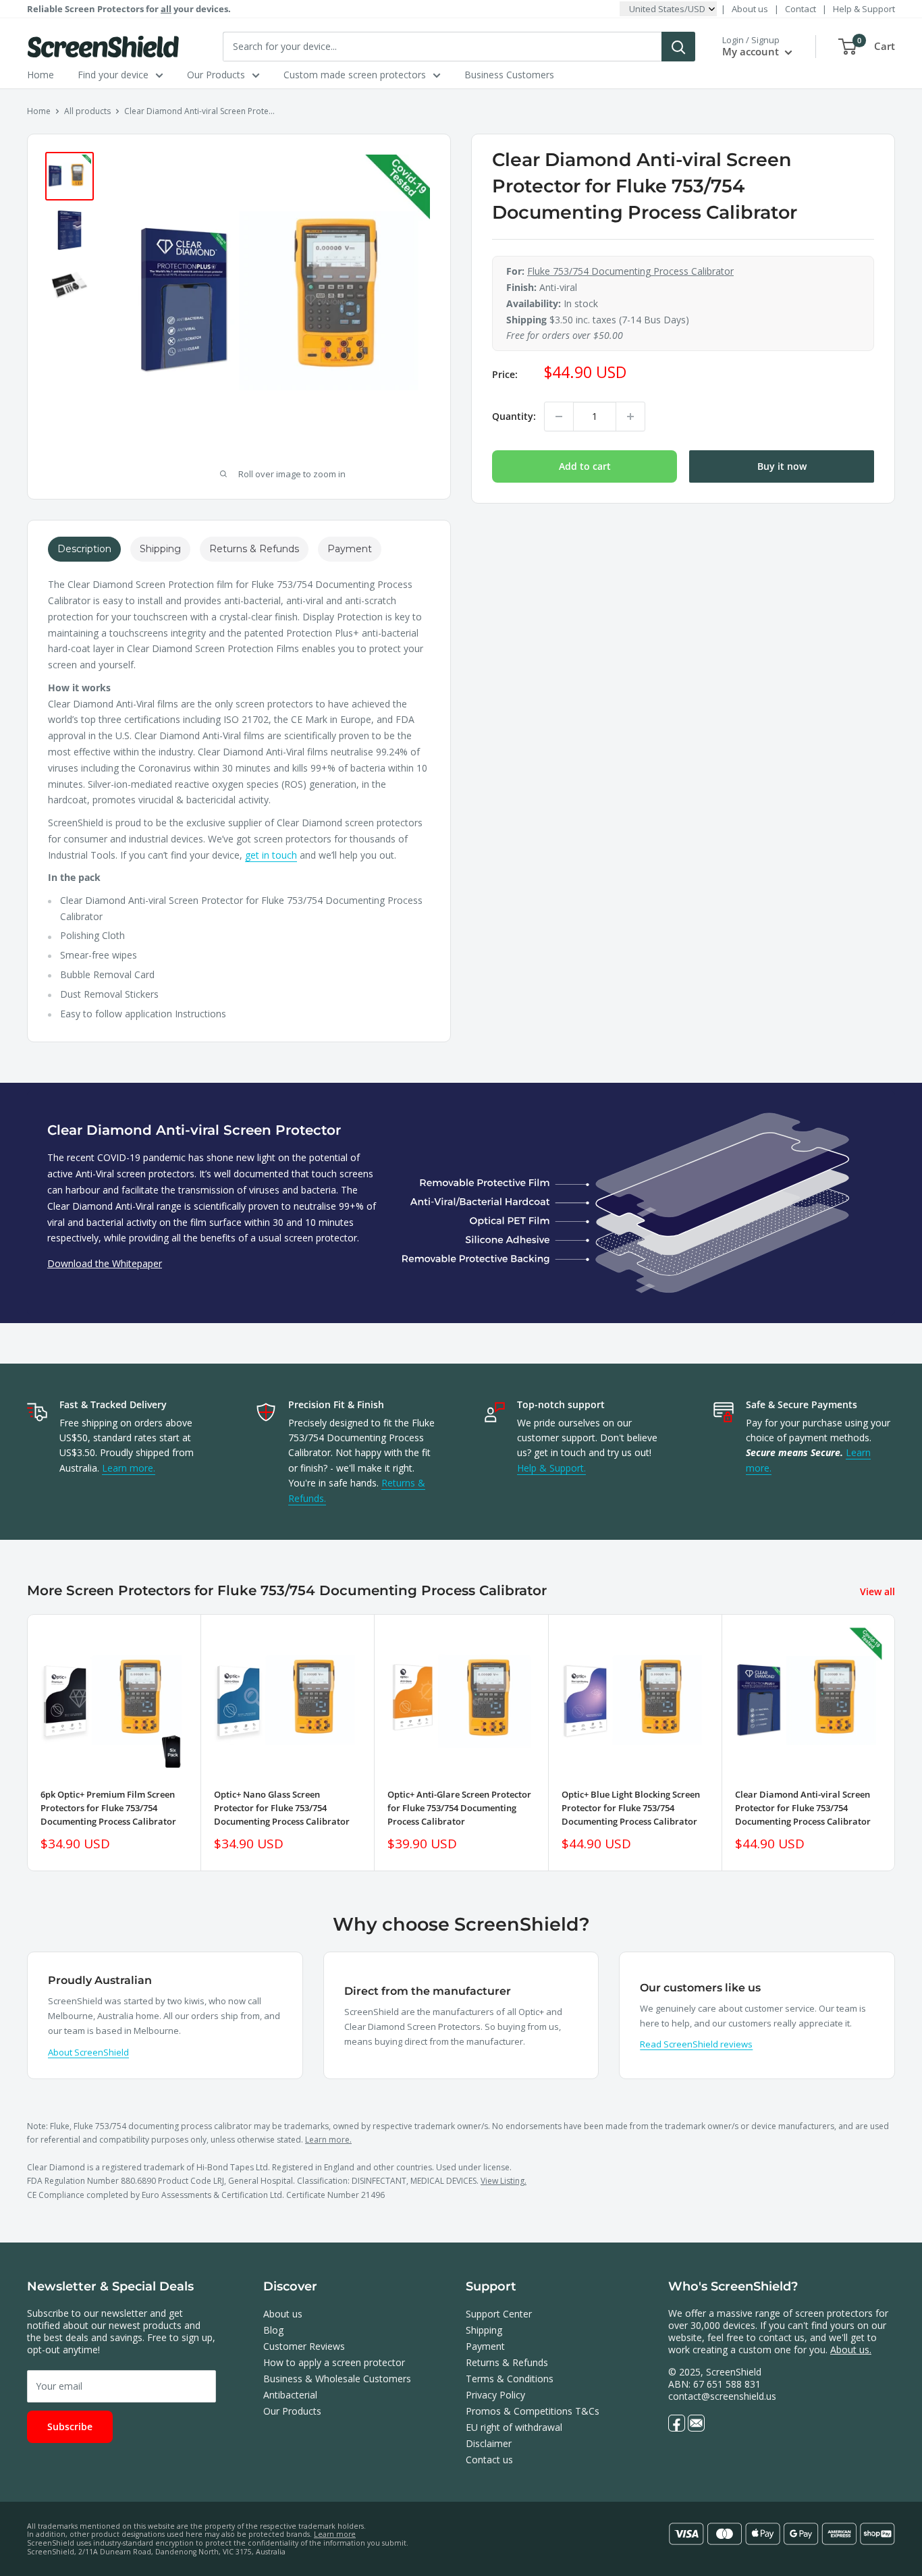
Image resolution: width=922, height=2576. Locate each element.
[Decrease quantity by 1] (559, 417)
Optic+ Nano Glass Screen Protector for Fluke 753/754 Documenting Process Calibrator (282, 1808)
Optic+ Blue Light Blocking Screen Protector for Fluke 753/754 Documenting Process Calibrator (631, 1808)
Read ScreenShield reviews (696, 2044)
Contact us (489, 2460)
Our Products (216, 75)
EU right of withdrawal (514, 2427)
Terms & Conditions (510, 2379)
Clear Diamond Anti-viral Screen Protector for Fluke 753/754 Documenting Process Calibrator (803, 1808)
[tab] (84, 549)
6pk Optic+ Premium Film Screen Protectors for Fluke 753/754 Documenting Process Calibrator (108, 1808)
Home (40, 75)
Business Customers (509, 75)
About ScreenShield (88, 2052)
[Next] (895, 1743)
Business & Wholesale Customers (337, 2379)
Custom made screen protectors (355, 75)
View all (879, 1591)
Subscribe (70, 2426)
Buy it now (782, 466)
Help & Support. (551, 1468)
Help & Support (864, 9)
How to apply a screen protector (334, 2362)
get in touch (271, 855)
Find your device (113, 75)
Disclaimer (489, 2443)
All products (87, 111)
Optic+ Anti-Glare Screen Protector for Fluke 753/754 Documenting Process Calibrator (459, 1808)
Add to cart (585, 466)
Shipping (484, 2330)
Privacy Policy (495, 2395)
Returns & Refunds (507, 2362)
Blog (273, 2330)
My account (752, 51)
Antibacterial (290, 2395)
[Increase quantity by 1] (630, 417)
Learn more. (129, 1468)
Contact (801, 9)
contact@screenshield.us (722, 2396)
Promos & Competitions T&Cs (533, 2411)
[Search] (678, 47)
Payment (485, 2346)
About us (750, 9)
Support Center (499, 2314)
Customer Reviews (304, 2346)
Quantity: (514, 416)
